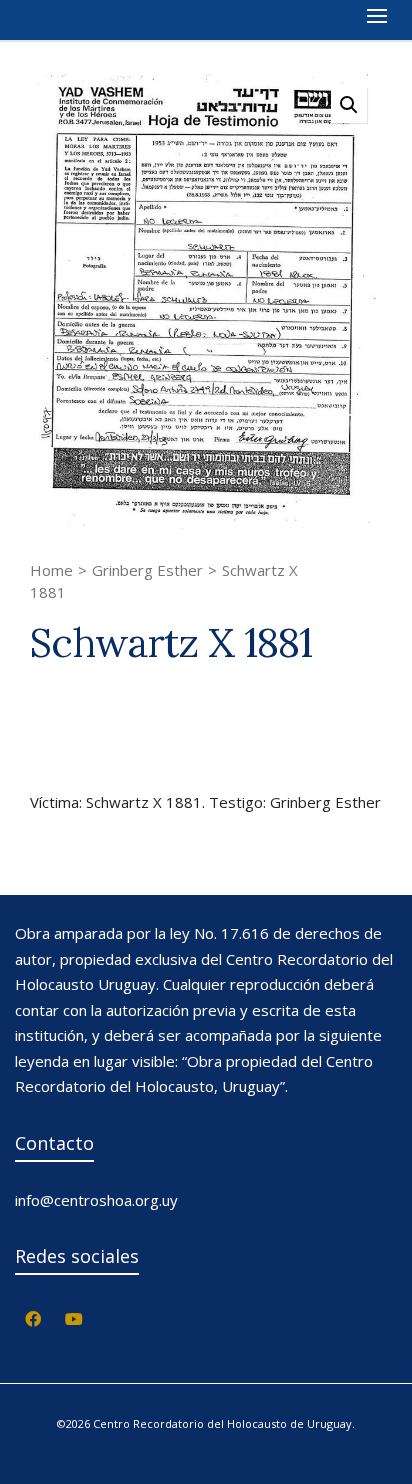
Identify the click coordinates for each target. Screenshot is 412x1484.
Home (51, 570)
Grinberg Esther (147, 570)
